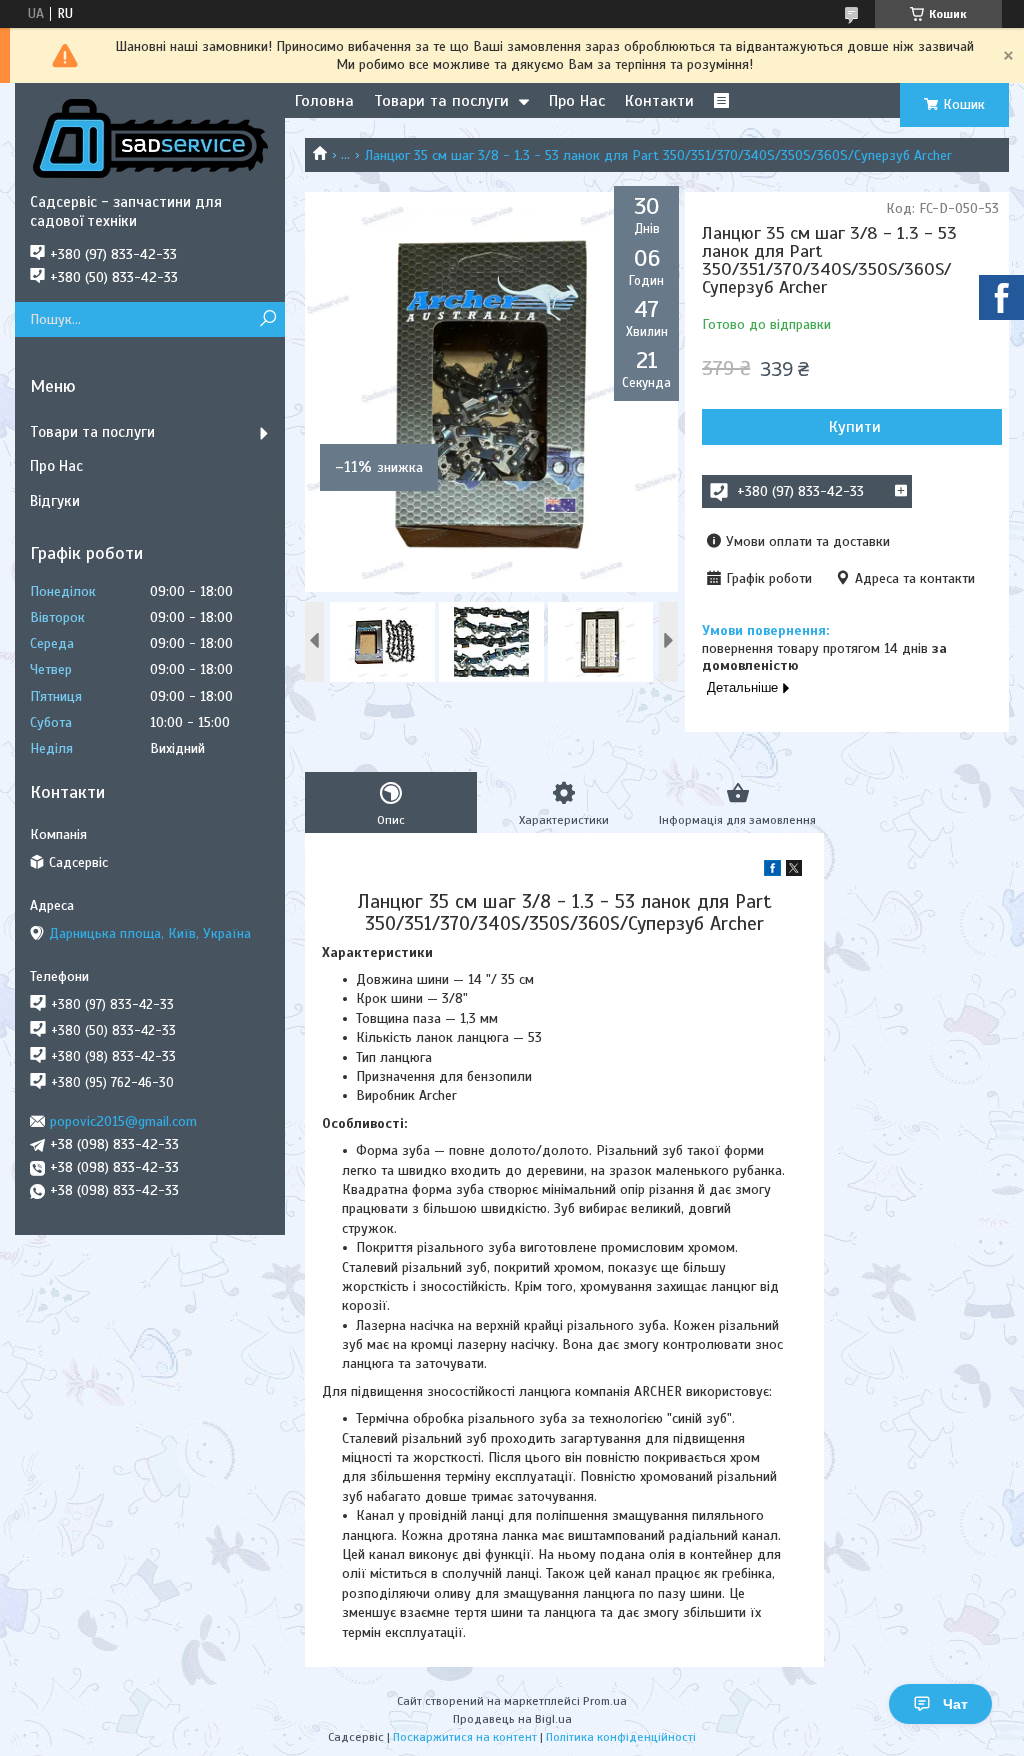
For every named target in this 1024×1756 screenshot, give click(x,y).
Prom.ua (605, 1701)
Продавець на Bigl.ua (512, 1719)
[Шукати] (267, 319)
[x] (794, 871)
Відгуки (55, 501)
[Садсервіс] (150, 138)
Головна (324, 101)
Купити (855, 427)
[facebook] (772, 871)
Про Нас (577, 101)
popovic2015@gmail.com (123, 1121)
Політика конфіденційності (621, 1737)
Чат (955, 1704)
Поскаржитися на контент (465, 1737)
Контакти (659, 101)
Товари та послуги (441, 101)
